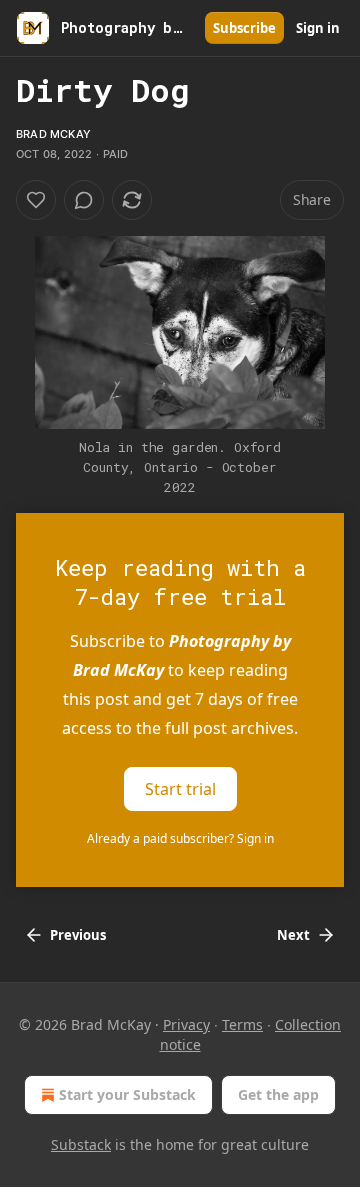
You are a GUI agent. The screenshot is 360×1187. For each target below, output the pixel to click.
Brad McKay (53, 134)
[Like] (36, 200)
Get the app (278, 1094)
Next (293, 935)
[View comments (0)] (84, 200)
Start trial (180, 789)
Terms (242, 1024)
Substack (81, 1144)
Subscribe (244, 28)
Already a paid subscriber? (180, 838)
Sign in (318, 28)
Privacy (186, 1024)
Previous (78, 935)
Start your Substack (127, 1094)
